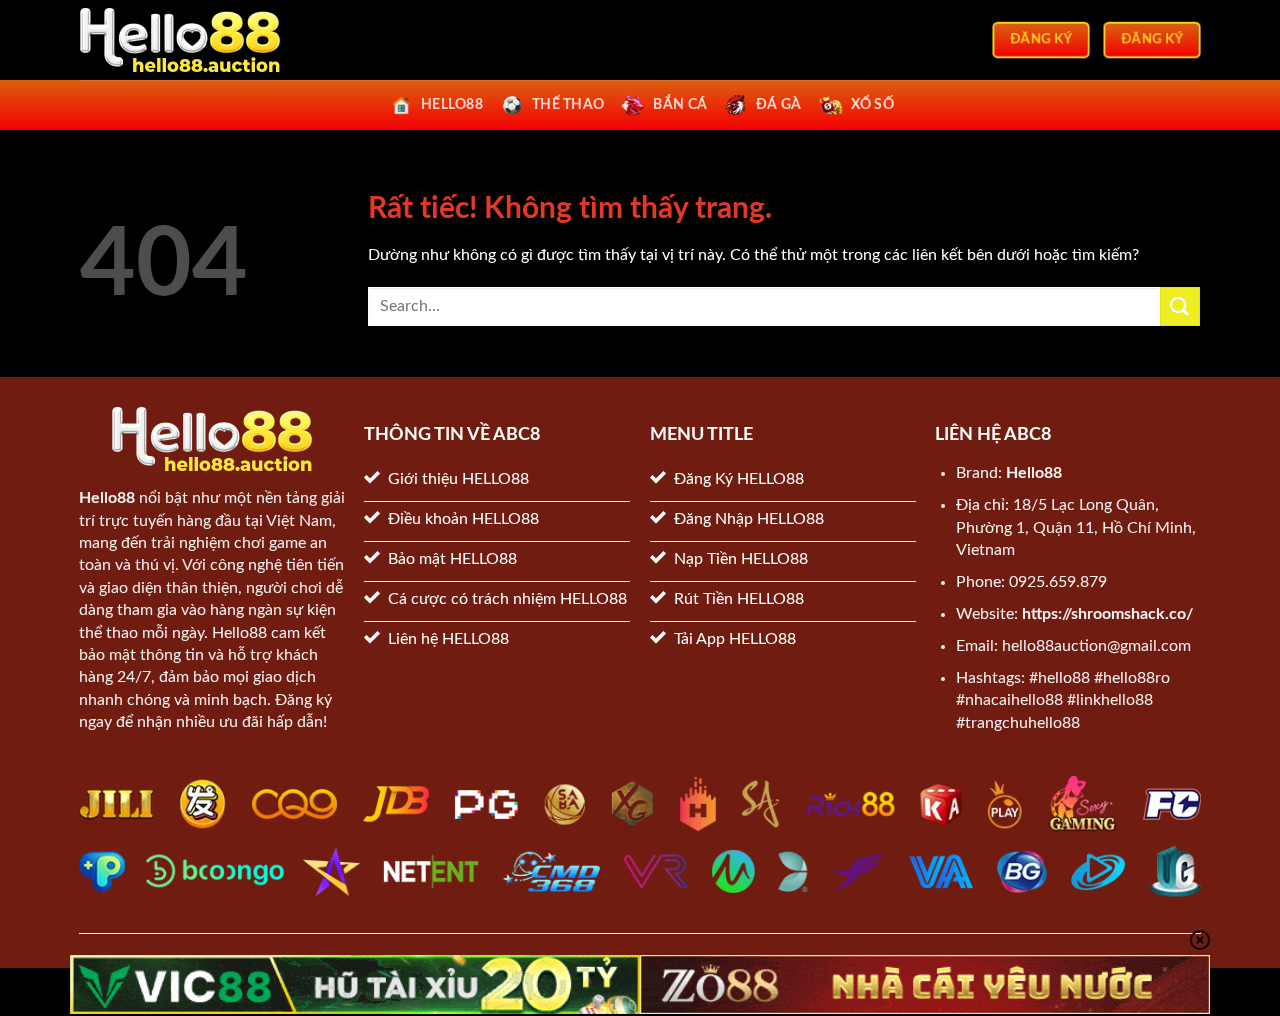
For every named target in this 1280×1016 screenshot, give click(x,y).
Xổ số (872, 104)
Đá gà (778, 104)
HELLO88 (452, 104)
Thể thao (568, 104)
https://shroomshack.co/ (1107, 614)
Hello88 (107, 498)
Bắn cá (680, 104)
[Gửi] (1180, 306)
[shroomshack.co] (180, 40)
